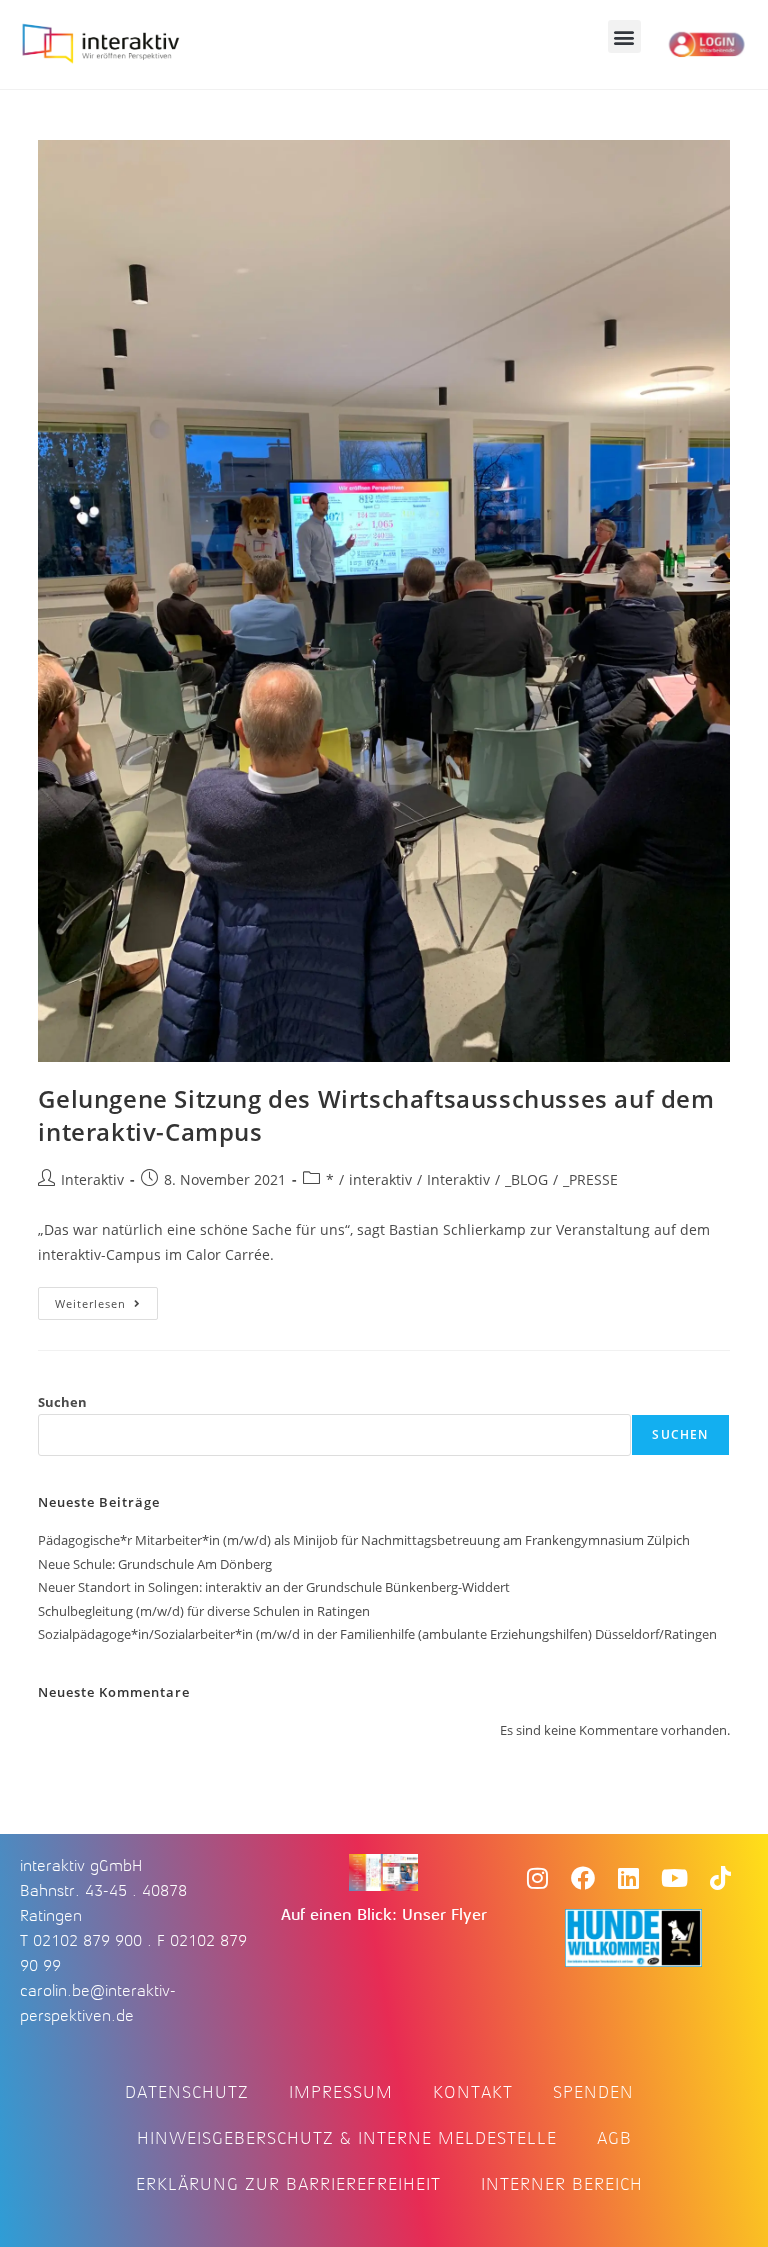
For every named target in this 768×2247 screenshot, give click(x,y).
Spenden (593, 2092)
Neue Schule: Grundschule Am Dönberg (155, 1564)
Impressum (341, 2092)
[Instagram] (537, 1878)
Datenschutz (187, 2092)
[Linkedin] (629, 1878)
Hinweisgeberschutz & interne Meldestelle (347, 2138)
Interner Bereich (562, 2184)
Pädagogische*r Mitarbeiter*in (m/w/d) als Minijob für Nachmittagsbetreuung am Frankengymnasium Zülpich (364, 1540)
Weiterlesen (106, 1299)
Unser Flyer (444, 1915)
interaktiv (380, 1179)
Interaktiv (92, 1179)
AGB (614, 2138)
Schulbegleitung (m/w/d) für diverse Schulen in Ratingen (204, 1611)
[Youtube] (675, 1878)
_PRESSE (590, 1179)
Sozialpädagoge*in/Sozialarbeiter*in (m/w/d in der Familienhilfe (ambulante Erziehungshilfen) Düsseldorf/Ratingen (377, 1634)
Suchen (62, 1402)
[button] (624, 36)
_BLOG (526, 1179)
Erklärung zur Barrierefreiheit (288, 2184)
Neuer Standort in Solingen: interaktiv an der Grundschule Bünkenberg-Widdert (274, 1587)
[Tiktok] (721, 1878)
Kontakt (473, 2092)
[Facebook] (583, 1878)
